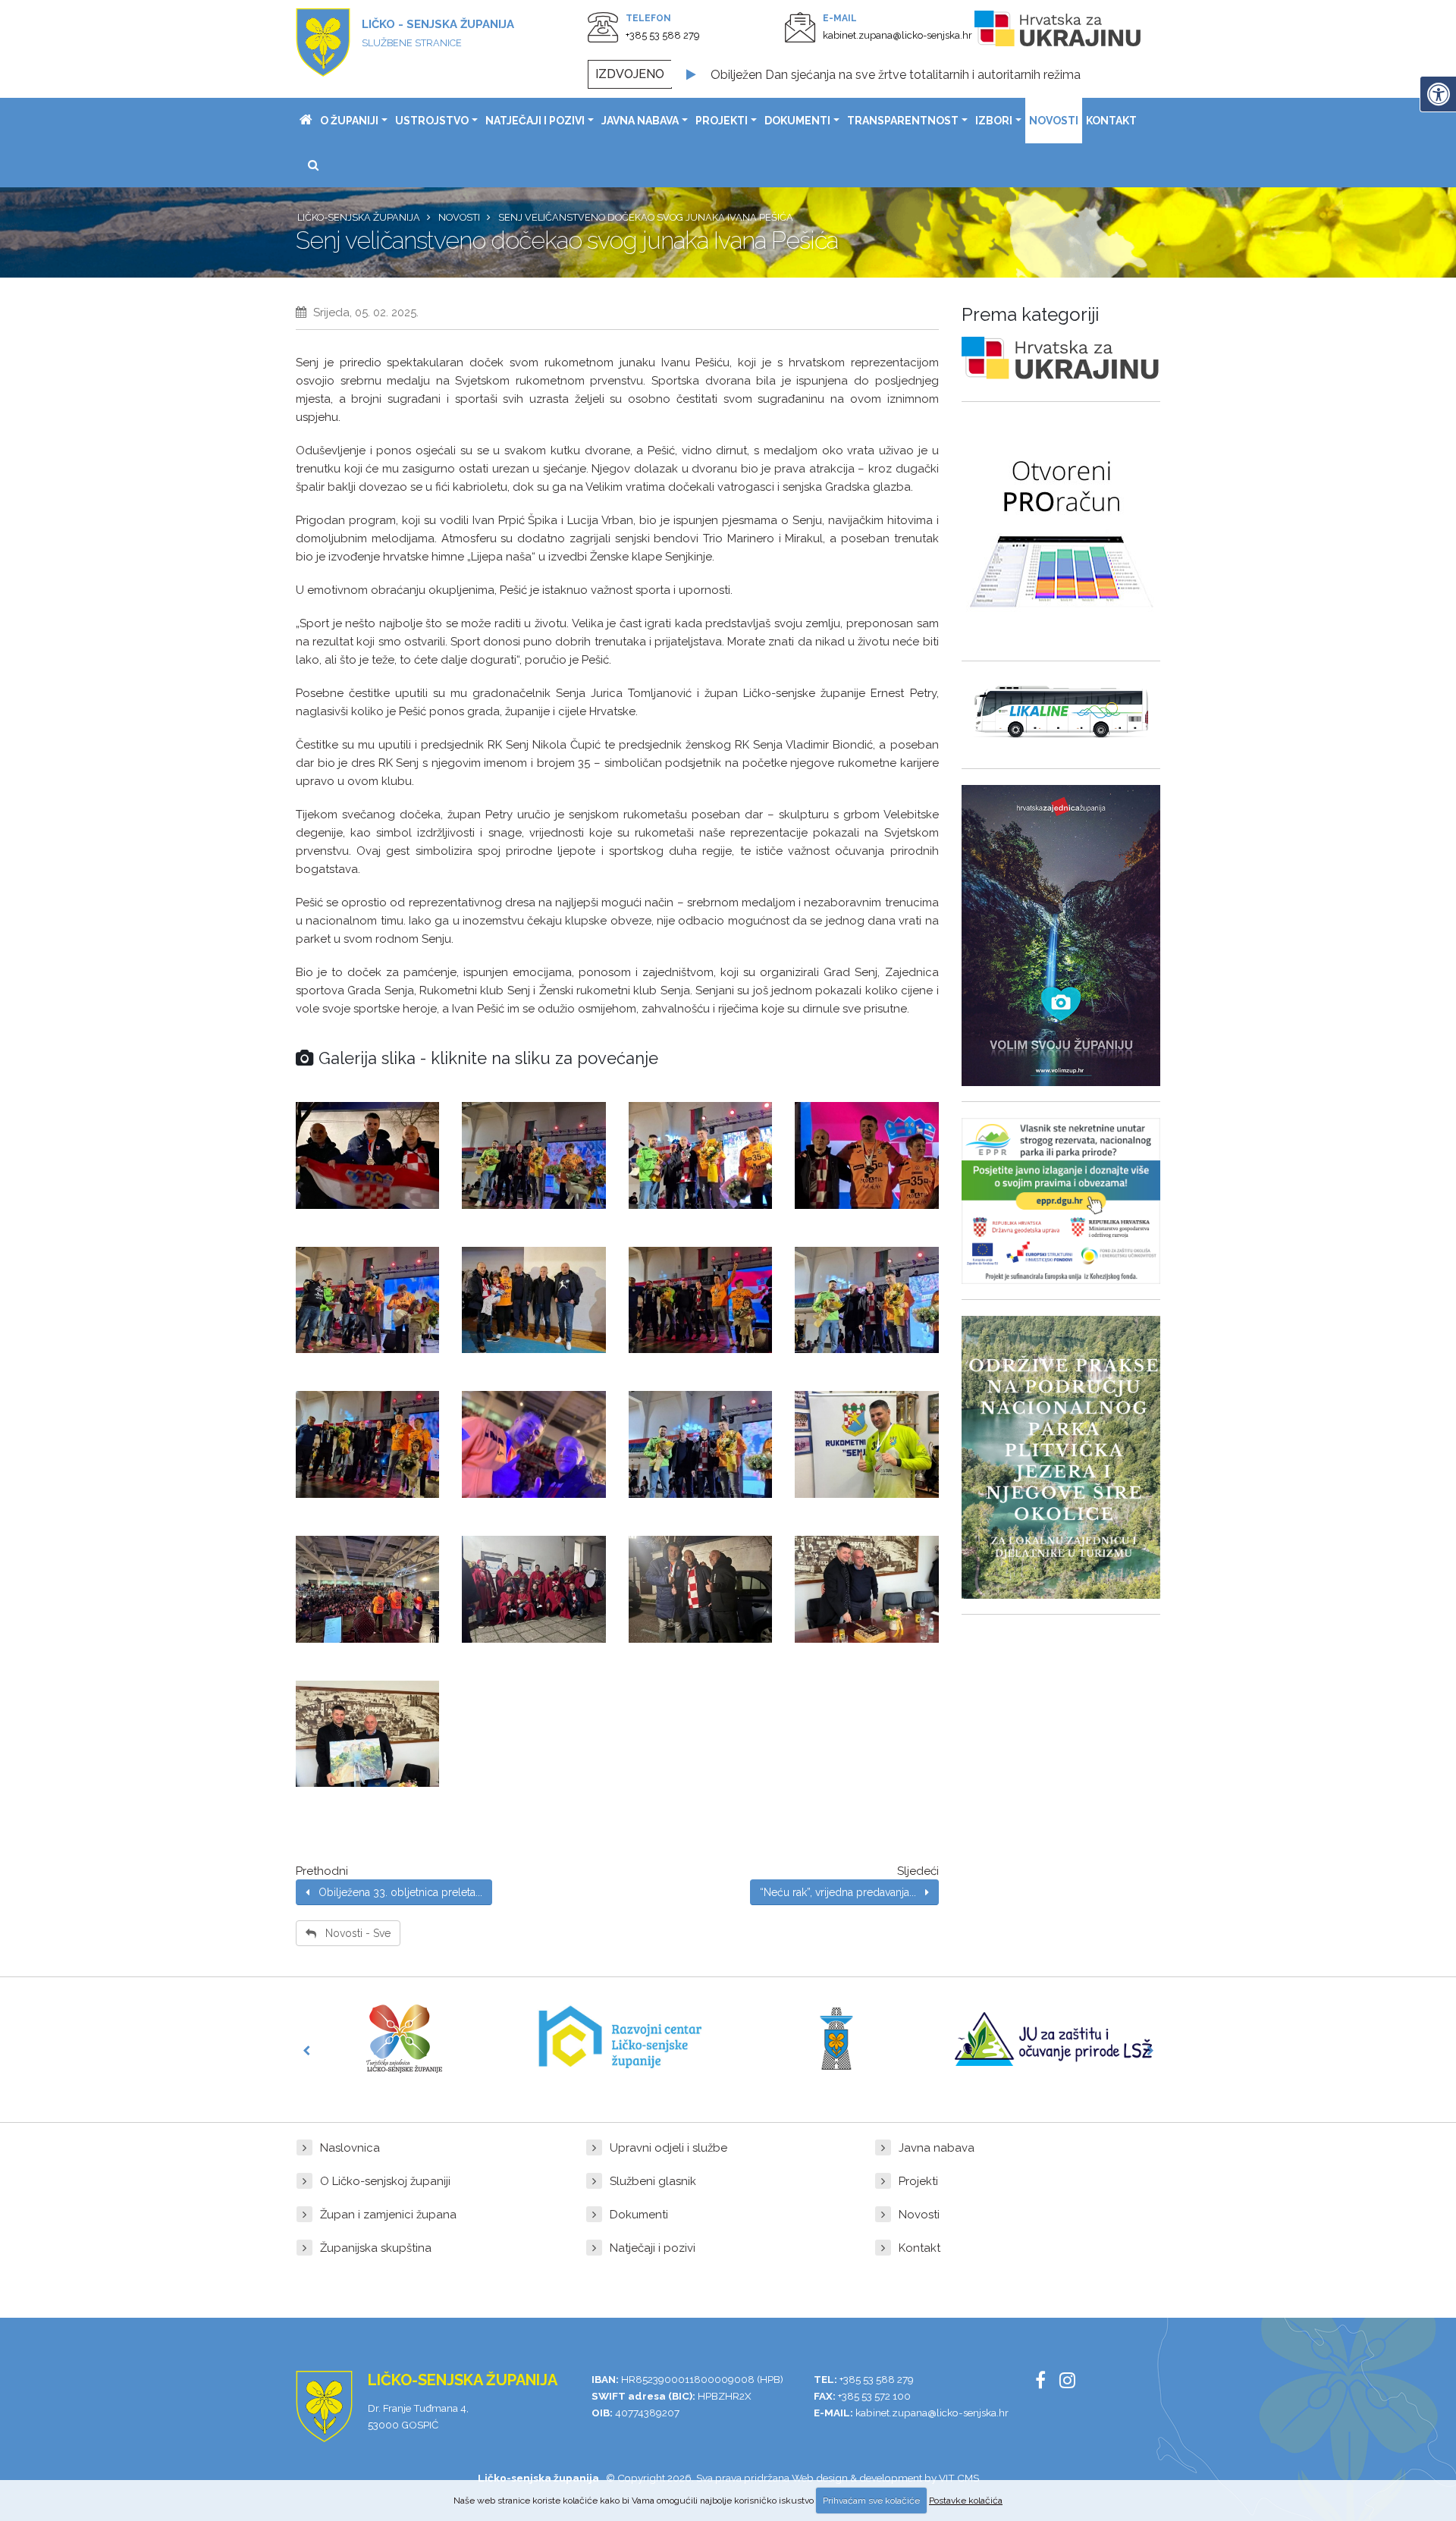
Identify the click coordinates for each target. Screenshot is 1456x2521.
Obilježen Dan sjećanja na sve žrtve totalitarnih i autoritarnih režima (896, 74)
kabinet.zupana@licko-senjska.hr (897, 35)
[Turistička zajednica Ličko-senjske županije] (404, 2039)
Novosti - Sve (353, 1933)
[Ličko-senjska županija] (306, 121)
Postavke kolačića (966, 2501)
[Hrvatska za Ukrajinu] (1073, 31)
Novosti (1054, 121)
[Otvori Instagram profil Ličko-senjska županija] (1073, 2383)
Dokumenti (797, 121)
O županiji (349, 121)
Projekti (722, 121)
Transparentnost (903, 121)
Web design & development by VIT (873, 2478)
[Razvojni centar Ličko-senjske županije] (620, 2039)
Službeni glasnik (653, 2181)
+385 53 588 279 (663, 35)
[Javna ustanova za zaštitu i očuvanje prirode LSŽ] (1053, 2039)
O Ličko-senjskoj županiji (385, 2181)
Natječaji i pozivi (535, 121)
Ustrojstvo (432, 121)
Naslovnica (350, 2148)
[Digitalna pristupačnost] (1438, 94)
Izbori (994, 121)
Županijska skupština (376, 2248)
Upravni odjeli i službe (668, 2148)
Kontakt (1111, 121)
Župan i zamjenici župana (388, 2215)
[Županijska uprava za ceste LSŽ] (836, 2039)
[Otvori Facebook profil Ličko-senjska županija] (1046, 2383)
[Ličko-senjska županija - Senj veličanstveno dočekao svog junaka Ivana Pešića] (367, 1155)
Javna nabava (640, 121)
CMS (968, 2478)
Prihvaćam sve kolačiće (871, 2501)
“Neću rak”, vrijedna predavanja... (843, 1892)
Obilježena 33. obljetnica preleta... (396, 1892)
